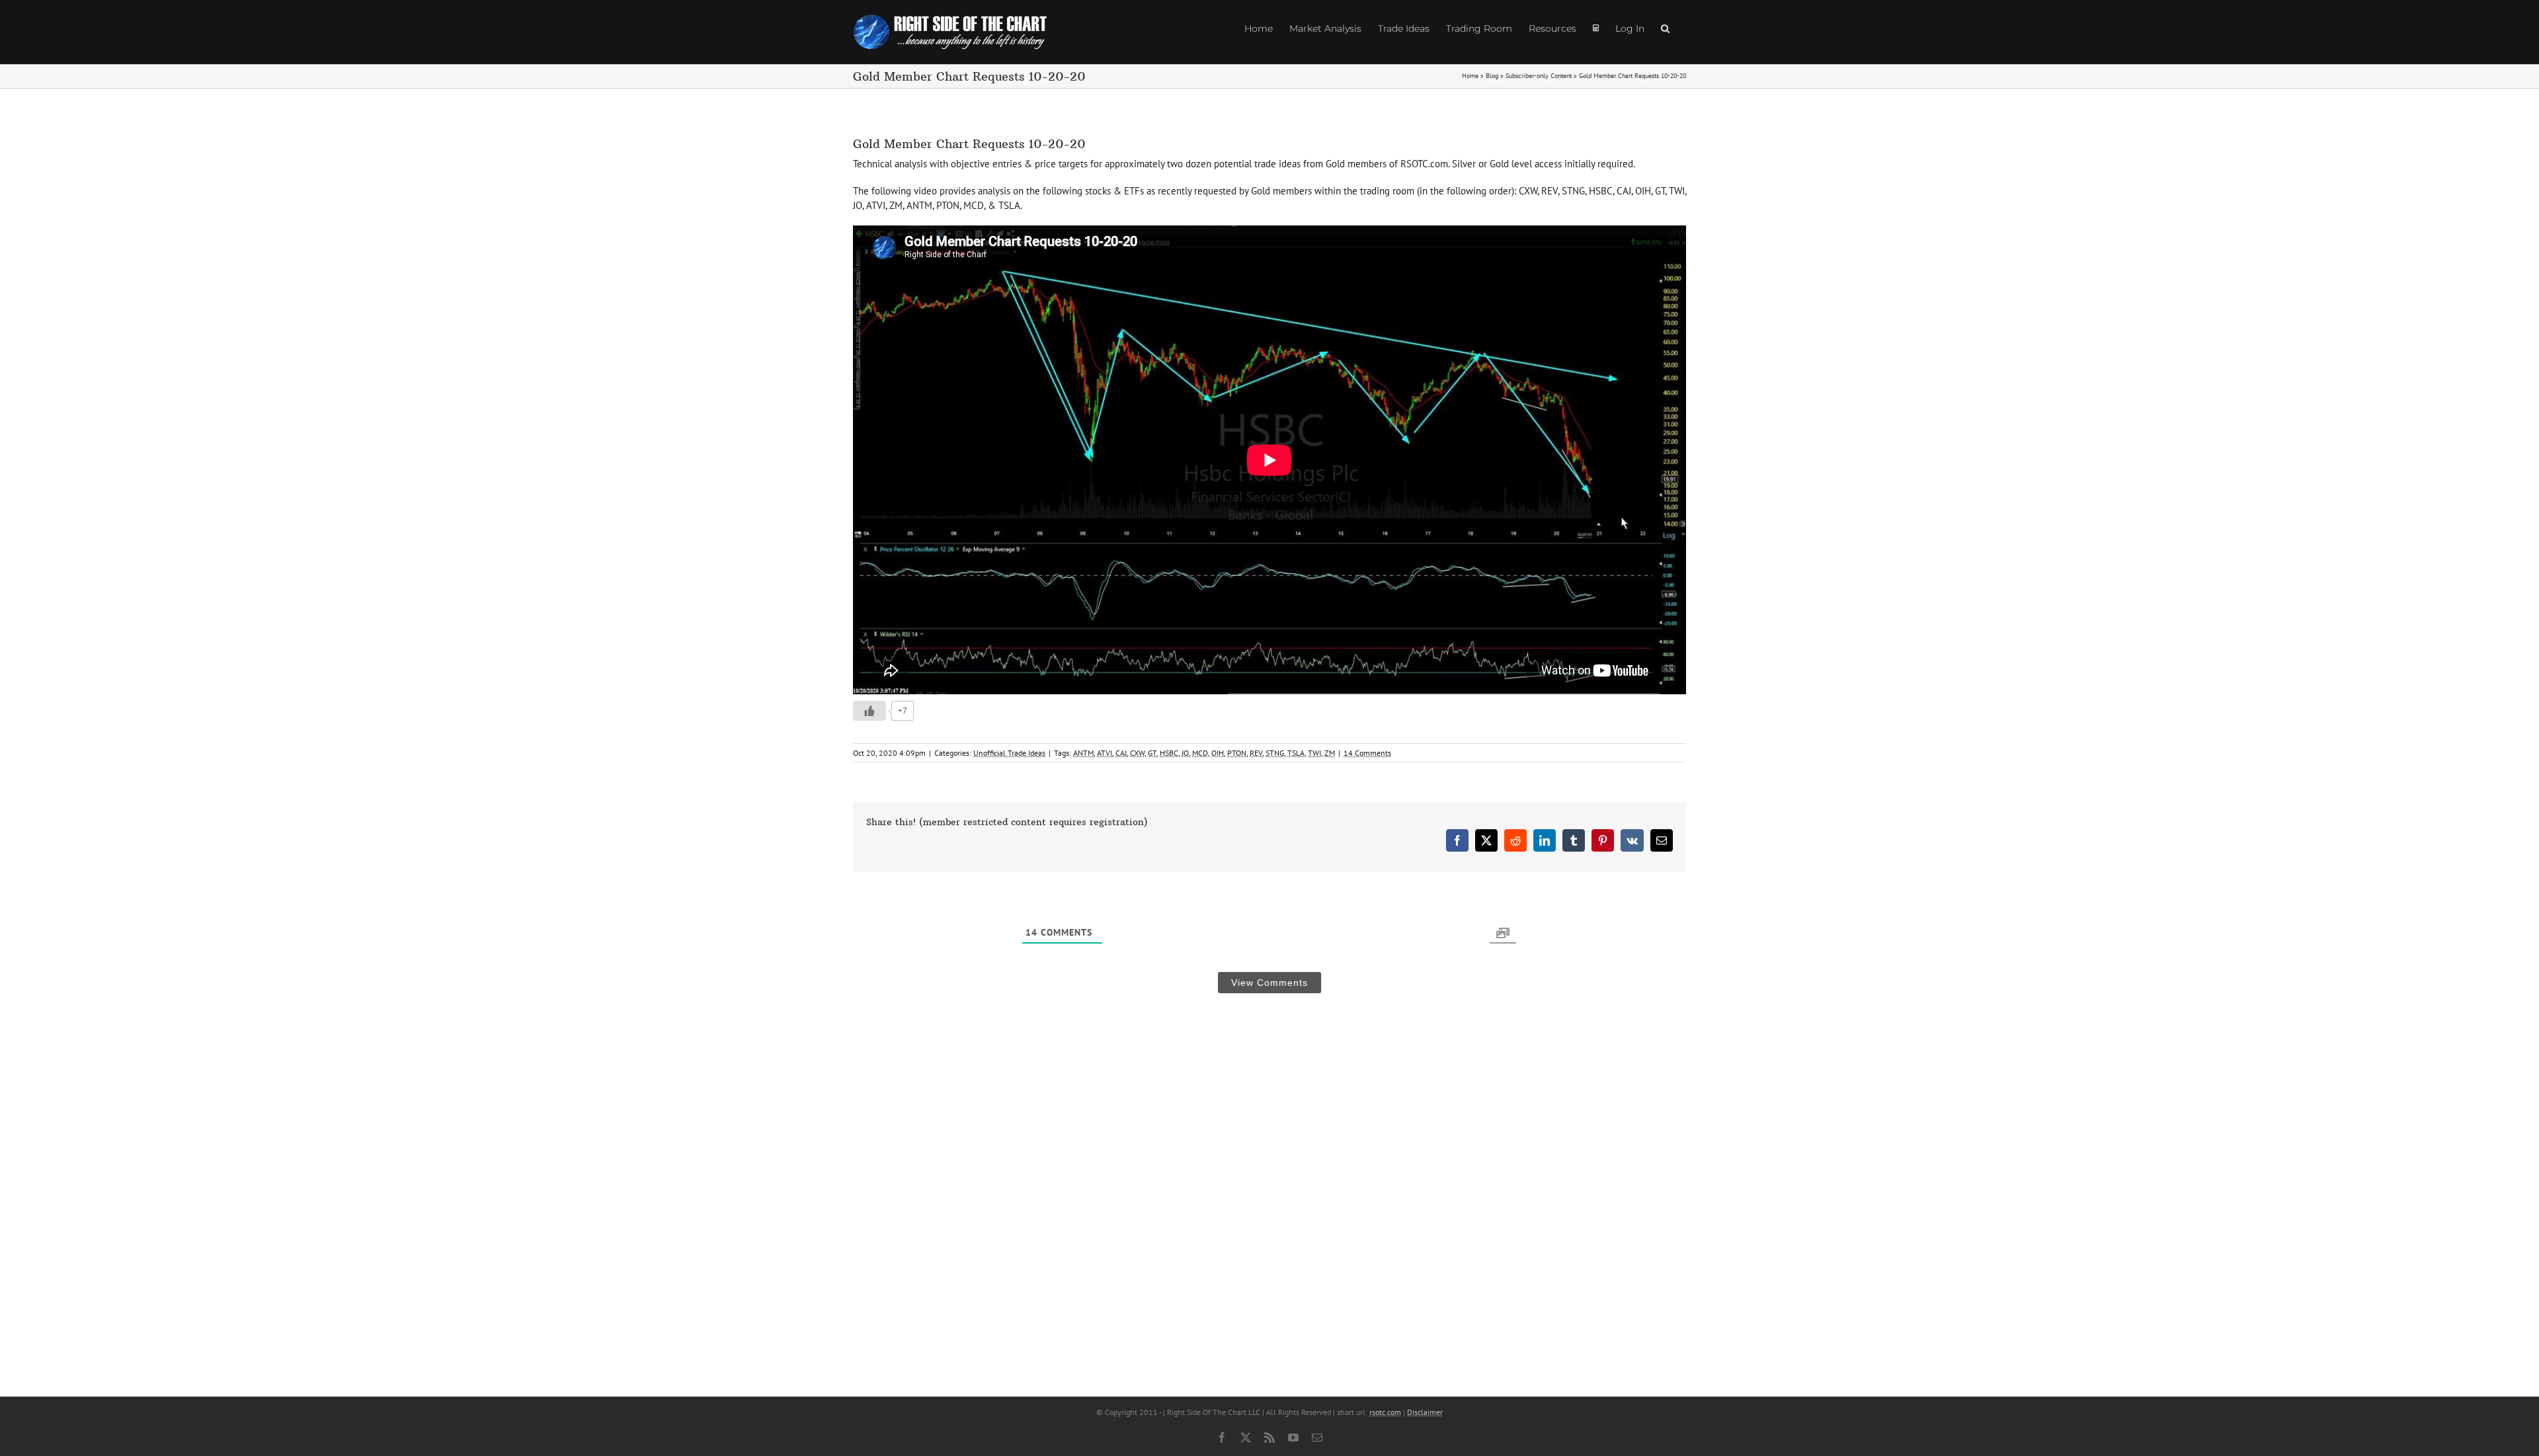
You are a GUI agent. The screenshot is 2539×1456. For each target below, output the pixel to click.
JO (1185, 753)
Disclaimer (1425, 1412)
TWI (1314, 753)
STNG (1275, 753)
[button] (1665, 28)
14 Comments (1367, 753)
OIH (1218, 753)
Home (1470, 76)
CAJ (1121, 753)
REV (1256, 753)
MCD (1200, 753)
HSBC (1169, 753)
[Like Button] (869, 711)
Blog (1492, 76)
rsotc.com (1385, 1412)
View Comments (1269, 983)
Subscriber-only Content (1539, 76)
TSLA (1296, 753)
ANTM (1083, 753)
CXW (1137, 753)
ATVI (1105, 753)
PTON (1237, 753)
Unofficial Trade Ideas (1009, 753)
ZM (1330, 753)
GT (1152, 753)
